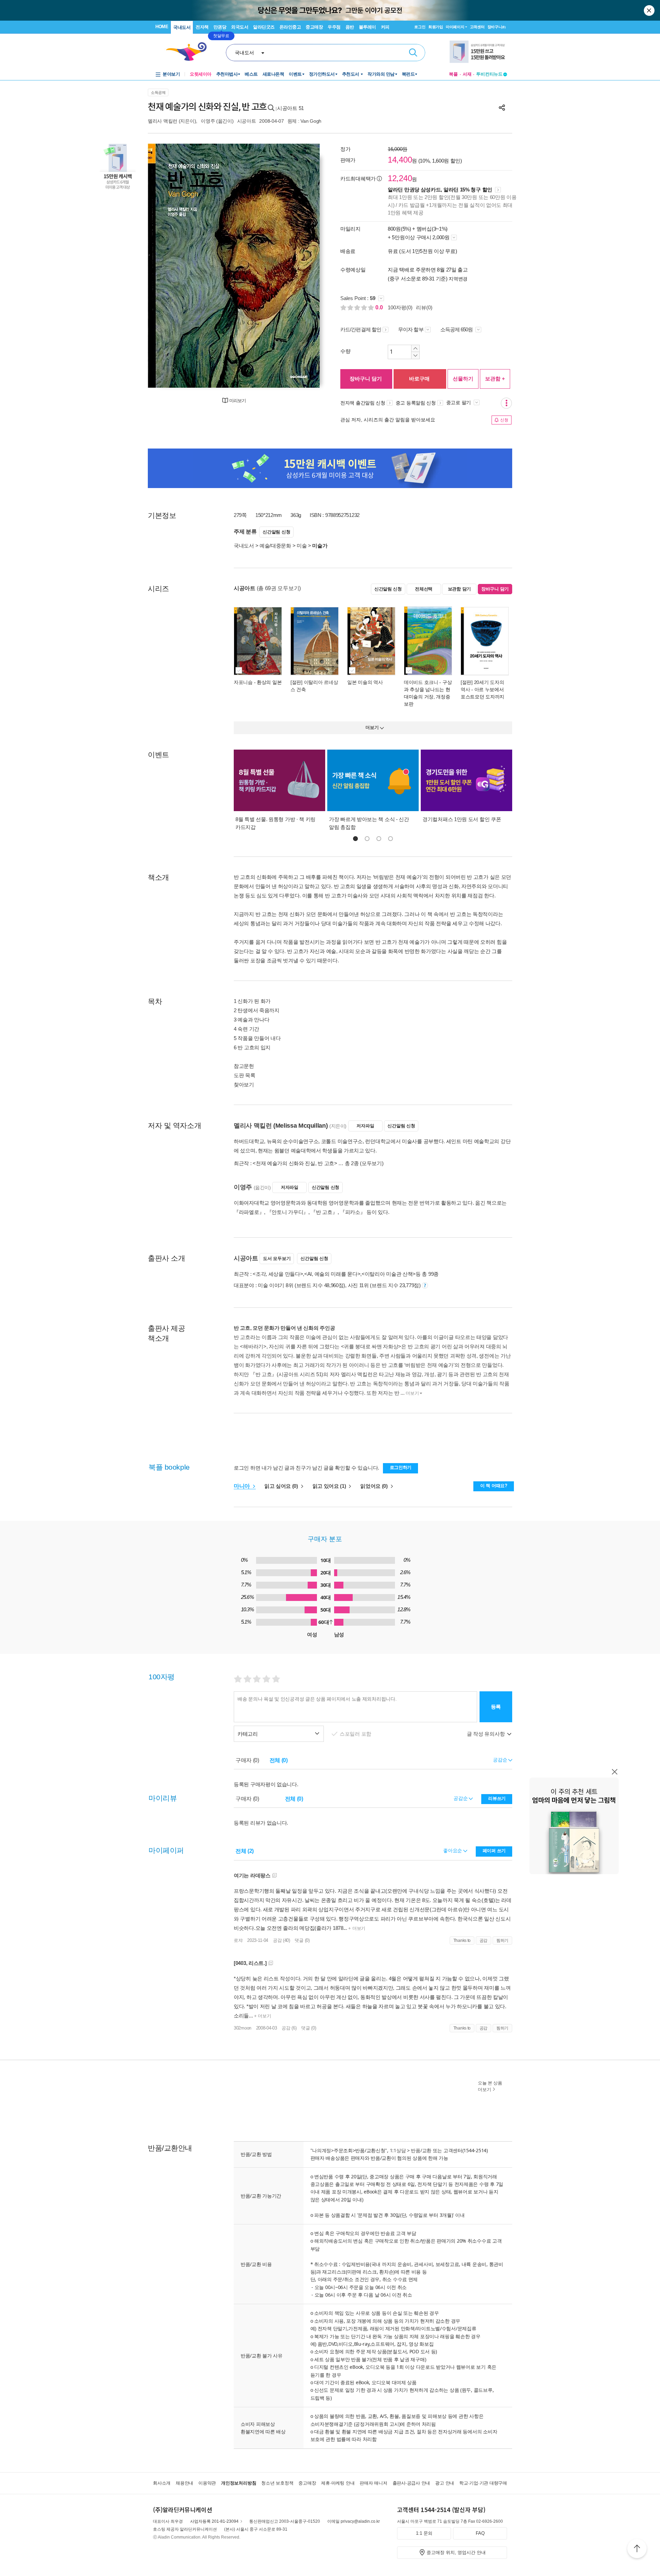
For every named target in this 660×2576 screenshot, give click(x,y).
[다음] (298, 266)
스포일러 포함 (356, 1734)
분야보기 (171, 74)
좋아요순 (453, 1850)
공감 (483, 1941)
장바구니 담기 (366, 379)
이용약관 (207, 2483)
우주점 (334, 27)
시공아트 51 (290, 108)
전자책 (202, 27)
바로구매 (419, 379)
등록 (496, 1707)
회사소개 (162, 2483)
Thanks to (462, 1941)
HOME (162, 27)
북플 (453, 74)
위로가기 (637, 2550)
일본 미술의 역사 (365, 682)
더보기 (412, 1393)
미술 (302, 546)
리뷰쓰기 (497, 1798)
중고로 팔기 (459, 402)
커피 (385, 27)
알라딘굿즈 (264, 27)
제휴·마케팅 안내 (338, 2483)
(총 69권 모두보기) (279, 588)
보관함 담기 (459, 589)
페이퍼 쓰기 (494, 1851)
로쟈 (238, 1940)
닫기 (650, 10)
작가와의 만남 (381, 74)
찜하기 (502, 1941)
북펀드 (408, 74)
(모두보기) (372, 1163)
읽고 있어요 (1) (330, 1486)
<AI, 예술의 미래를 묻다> (332, 1274)
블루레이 (367, 27)
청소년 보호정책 (277, 2483)
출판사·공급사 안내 (411, 2483)
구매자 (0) (247, 1760)
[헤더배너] (478, 52)
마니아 (243, 1486)
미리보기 (238, 401)
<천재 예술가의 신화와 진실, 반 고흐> (295, 1163)
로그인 (420, 27)
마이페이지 (455, 27)
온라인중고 (290, 27)
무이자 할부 (411, 329)
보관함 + (495, 379)
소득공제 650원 (457, 329)
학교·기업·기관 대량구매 (483, 2483)
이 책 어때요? (494, 1486)
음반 (350, 27)
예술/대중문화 (275, 546)
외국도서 (240, 27)
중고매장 (314, 27)
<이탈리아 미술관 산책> (389, 1274)
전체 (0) (279, 1760)
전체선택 (424, 589)
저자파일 (365, 1126)
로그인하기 (401, 1467)
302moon (243, 2028)
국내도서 (182, 27)
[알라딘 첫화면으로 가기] (189, 52)
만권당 (220, 27)
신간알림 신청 (276, 532)
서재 (467, 74)
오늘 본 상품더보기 (490, 2086)
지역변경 (458, 279)
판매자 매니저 (373, 2483)
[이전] (169, 266)
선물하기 (463, 379)
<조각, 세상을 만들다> (278, 1274)
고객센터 (477, 27)
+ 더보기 (356, 1928)
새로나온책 (273, 74)
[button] (355, 839)
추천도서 (351, 74)
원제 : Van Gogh (304, 121)
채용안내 (184, 2483)
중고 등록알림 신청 (416, 403)
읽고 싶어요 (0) (282, 1486)
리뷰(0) (424, 307)
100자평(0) (400, 307)
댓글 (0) (302, 1940)
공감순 (461, 1798)
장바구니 (497, 27)
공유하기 (502, 108)
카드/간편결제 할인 (361, 329)
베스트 (251, 74)
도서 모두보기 (277, 1258)
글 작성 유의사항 (486, 1734)
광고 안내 (445, 2483)
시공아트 (247, 121)
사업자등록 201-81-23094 (214, 2521)
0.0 (380, 307)
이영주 (208, 121)
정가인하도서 (322, 74)
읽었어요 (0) (375, 1486)
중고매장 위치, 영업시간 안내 (456, 2552)
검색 (413, 53)
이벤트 (295, 74)
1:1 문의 (424, 2533)
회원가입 (436, 27)
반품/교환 (421, 2150)
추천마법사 (227, 74)
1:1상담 (398, 2150)
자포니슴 (243, 682)
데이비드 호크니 (421, 682)
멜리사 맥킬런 (163, 121)
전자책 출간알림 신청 (363, 403)
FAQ (480, 2533)
